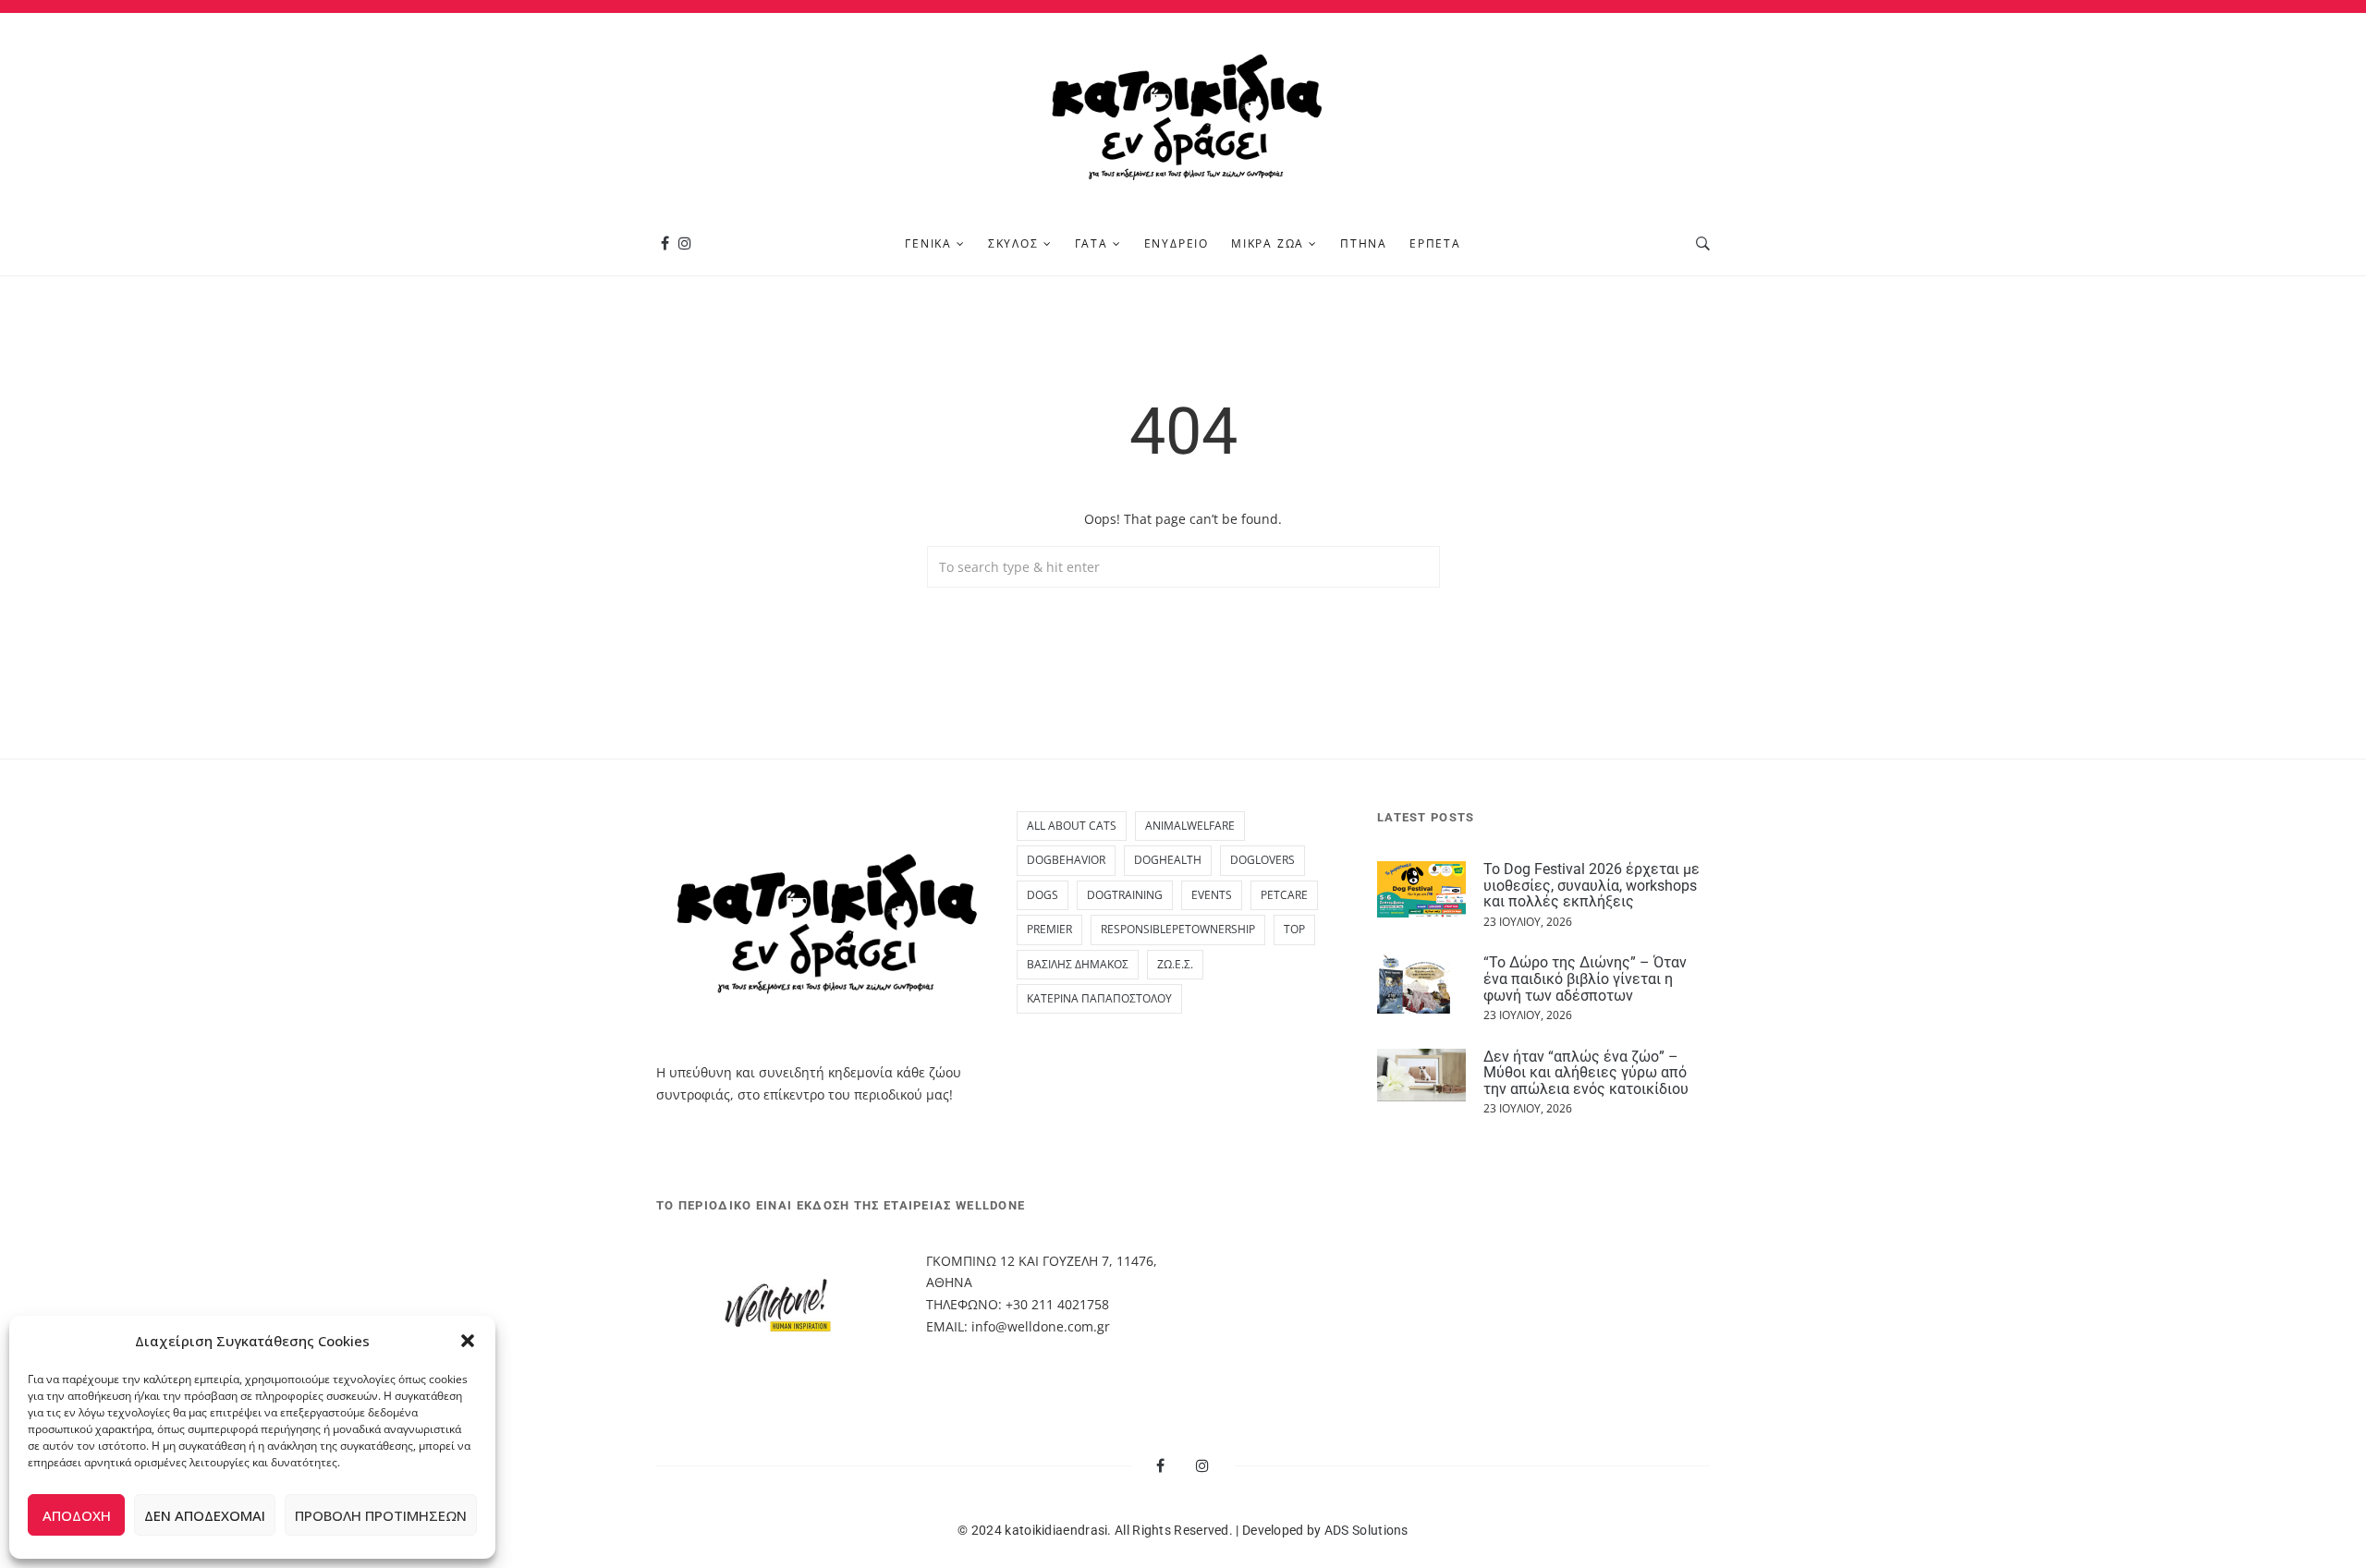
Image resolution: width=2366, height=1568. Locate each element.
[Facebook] (665, 243)
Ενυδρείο (1177, 243)
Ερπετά (1435, 243)
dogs (1043, 895)
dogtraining (1125, 895)
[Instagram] (685, 243)
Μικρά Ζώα (1268, 243)
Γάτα (1092, 243)
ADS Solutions (1366, 1530)
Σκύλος (1013, 243)
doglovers (1262, 860)
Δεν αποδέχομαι (205, 1515)
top (1294, 929)
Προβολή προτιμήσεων (381, 1515)
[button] (468, 1341)
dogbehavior (1066, 860)
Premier (1049, 929)
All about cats (1072, 826)
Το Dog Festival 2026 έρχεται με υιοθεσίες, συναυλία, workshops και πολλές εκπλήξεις (1592, 885)
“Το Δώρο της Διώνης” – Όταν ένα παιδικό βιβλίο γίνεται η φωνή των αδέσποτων (1585, 978)
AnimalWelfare (1190, 826)
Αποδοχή (77, 1515)
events (1212, 895)
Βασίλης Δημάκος (1078, 964)
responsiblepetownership (1178, 929)
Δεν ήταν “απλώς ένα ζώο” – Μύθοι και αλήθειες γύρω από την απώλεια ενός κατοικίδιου (1586, 1073)
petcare (1284, 895)
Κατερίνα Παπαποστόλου (1099, 998)
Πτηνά (1364, 243)
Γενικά (928, 243)
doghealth (1168, 860)
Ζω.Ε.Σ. (1175, 964)
